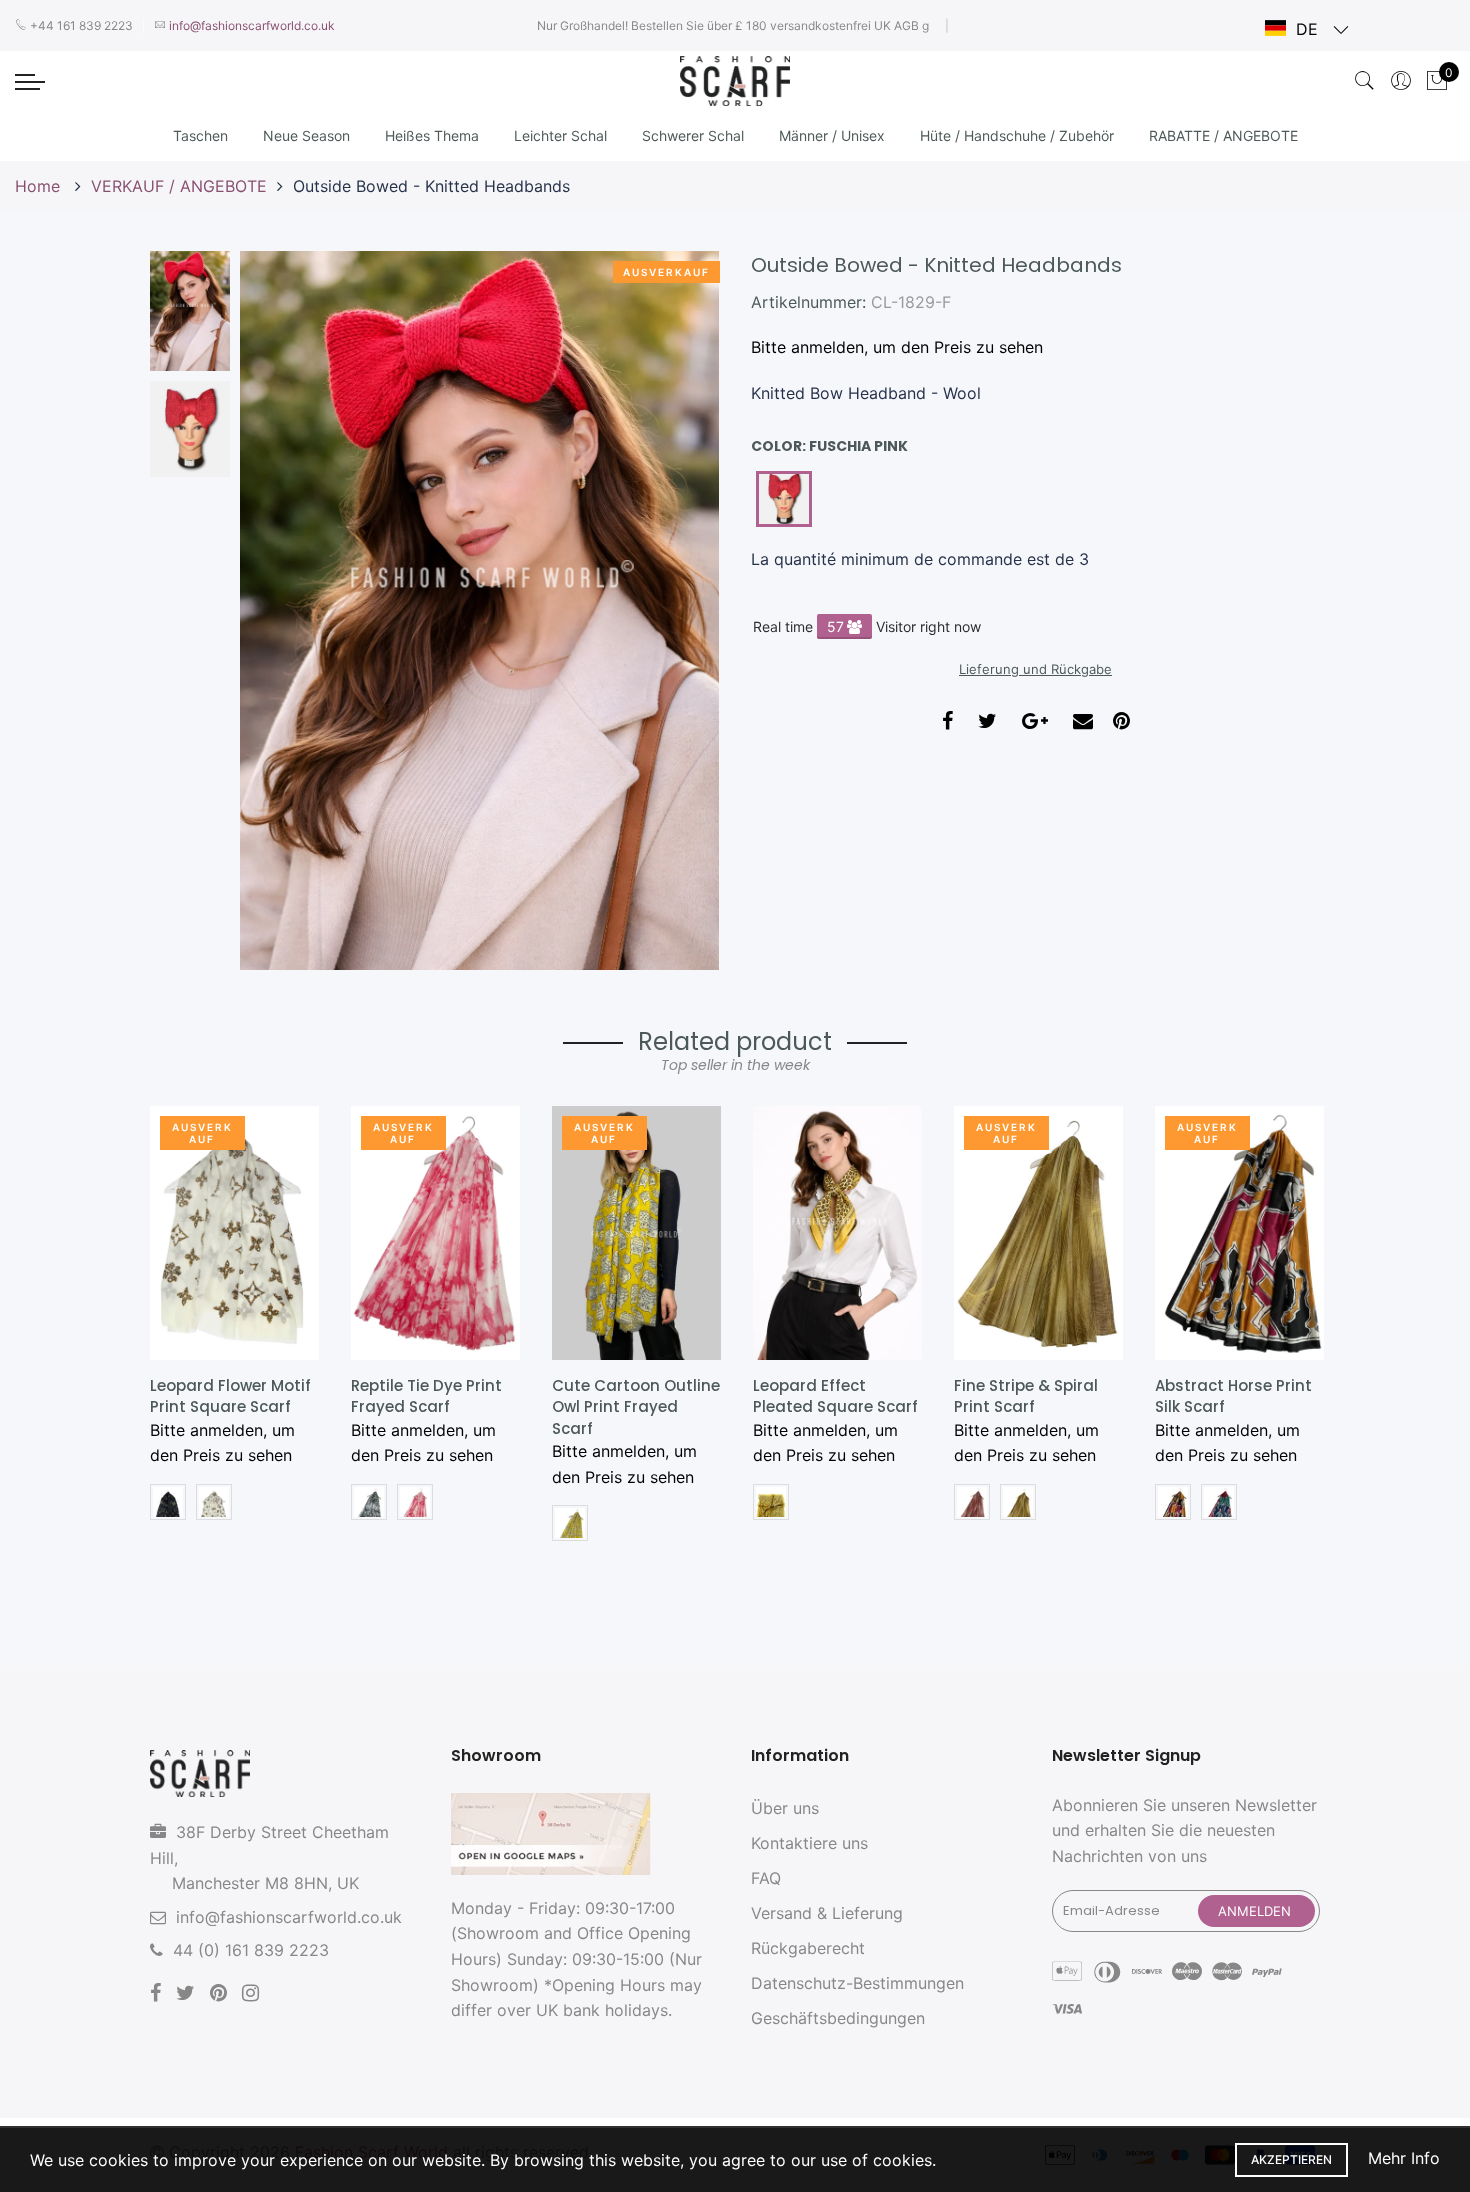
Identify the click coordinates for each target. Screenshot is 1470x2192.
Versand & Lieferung (827, 1913)
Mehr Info (1404, 2158)
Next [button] (670, 610)
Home (40, 186)
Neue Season (306, 135)
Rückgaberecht (808, 1948)
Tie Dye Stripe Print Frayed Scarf (1227, 1396)
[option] (479, 610)
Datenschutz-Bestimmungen (857, 1983)
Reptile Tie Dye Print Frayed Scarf (225, 1396)
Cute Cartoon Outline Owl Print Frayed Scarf (435, 1407)
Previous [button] (289, 610)
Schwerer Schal (693, 135)
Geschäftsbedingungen (838, 2018)
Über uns (785, 1808)
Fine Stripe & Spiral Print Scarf (825, 1396)
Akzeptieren (1291, 2159)
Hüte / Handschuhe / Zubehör (1017, 135)
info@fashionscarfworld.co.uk (289, 1917)
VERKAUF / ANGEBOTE (179, 186)
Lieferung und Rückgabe (1035, 669)
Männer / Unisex (832, 135)
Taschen (200, 135)
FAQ (766, 1878)
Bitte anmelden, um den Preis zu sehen (897, 347)
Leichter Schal (560, 135)
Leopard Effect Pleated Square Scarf (634, 1396)
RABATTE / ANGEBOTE (1223, 135)
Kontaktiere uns (809, 1843)
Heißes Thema (432, 135)
